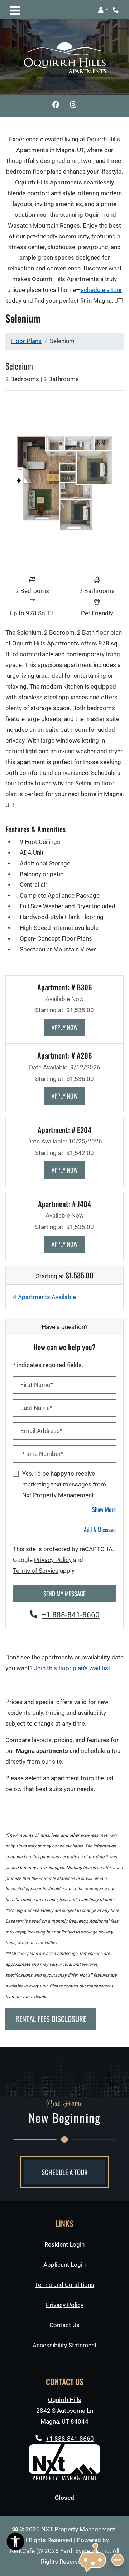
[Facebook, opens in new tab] (56, 106)
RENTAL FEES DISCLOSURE (51, 2018)
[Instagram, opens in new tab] (73, 106)
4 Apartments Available (44, 1297)
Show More (104, 1509)
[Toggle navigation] (15, 10)
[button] (103, 10)
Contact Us (64, 2325)
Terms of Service (36, 1571)
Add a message (100, 1529)
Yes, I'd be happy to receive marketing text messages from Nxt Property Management (64, 1485)
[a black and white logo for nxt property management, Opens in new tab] (64, 2462)
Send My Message (64, 1593)
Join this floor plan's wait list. (73, 1668)
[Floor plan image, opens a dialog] (64, 484)
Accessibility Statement (65, 2345)
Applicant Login (64, 2265)
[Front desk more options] (118, 2560)
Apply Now (69, 1027)
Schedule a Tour (65, 2172)
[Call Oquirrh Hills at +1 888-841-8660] (116, 10)
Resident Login (64, 2244)
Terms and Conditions (64, 2285)
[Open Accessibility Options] (15, 2543)
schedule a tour (101, 290)
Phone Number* (42, 1454)
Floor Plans (26, 341)
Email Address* (41, 1431)
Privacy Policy (53, 1560)
